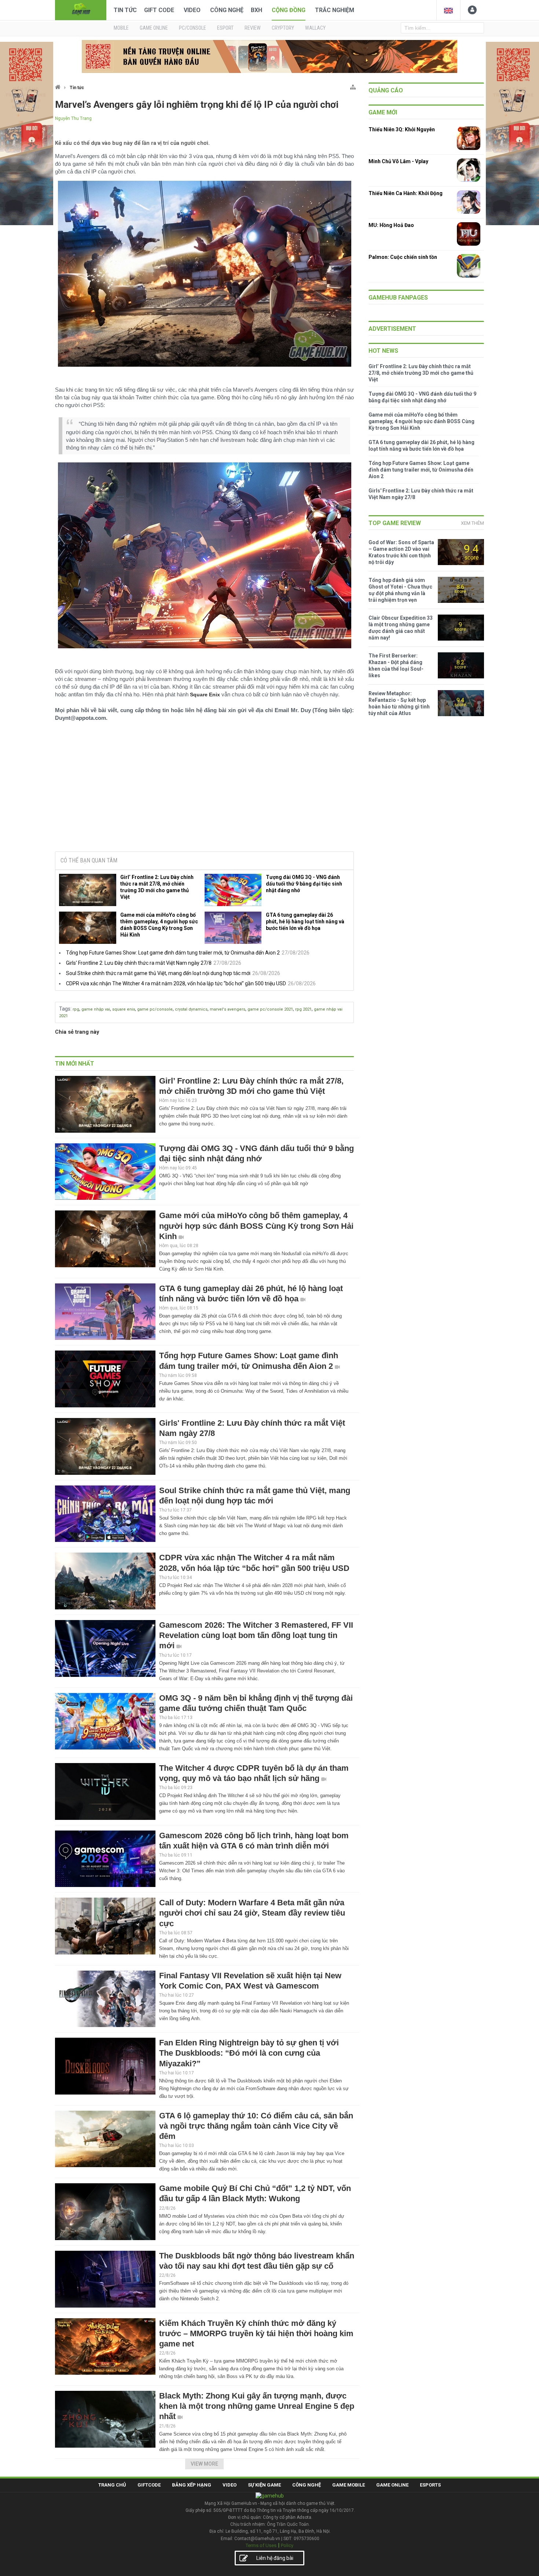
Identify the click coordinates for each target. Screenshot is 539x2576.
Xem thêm (472, 523)
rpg (76, 1009)
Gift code (159, 10)
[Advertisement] (205, 790)
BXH (256, 10)
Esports (430, 2485)
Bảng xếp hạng (192, 2485)
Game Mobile (349, 2485)
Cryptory (283, 28)
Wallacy (315, 28)
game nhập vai (96, 1009)
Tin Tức (125, 10)
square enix (124, 1009)
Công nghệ (227, 10)
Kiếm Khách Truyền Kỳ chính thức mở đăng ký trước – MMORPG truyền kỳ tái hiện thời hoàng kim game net (256, 2333)
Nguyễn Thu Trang (73, 118)
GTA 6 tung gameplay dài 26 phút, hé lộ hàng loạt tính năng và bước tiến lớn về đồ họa (305, 921)
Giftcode (149, 2485)
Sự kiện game (264, 2485)
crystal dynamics (191, 1009)
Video (192, 10)
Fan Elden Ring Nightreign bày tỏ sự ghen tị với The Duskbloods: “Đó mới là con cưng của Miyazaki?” (249, 2053)
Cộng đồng (289, 10)
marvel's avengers (228, 1009)
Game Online (392, 2485)
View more (204, 2464)
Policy (287, 2545)
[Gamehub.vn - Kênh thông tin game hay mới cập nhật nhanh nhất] (81, 9)
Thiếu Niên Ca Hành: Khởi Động (406, 193)
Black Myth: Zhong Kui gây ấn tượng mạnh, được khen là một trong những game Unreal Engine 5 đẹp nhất (257, 2406)
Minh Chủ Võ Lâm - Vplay (398, 161)
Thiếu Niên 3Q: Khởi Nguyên (402, 129)
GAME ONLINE (154, 28)
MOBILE (121, 28)
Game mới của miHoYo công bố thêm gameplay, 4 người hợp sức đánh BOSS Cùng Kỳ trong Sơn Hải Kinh (159, 925)
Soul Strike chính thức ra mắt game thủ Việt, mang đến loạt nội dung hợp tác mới (158, 973)
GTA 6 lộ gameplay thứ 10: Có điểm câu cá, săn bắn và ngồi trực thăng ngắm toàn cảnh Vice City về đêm (256, 2126)
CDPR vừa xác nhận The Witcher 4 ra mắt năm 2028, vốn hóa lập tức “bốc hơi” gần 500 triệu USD (176, 983)
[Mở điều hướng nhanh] (353, 86)
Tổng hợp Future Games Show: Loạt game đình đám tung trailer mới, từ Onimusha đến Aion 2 (173, 953)
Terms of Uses (261, 2545)
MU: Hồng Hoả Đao (391, 225)
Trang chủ (112, 2485)
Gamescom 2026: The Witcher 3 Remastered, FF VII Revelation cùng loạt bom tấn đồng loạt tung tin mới (256, 1635)
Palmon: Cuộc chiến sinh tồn (403, 257)
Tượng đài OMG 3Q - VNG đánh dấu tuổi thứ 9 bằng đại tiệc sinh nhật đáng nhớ (304, 884)
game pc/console (155, 1009)
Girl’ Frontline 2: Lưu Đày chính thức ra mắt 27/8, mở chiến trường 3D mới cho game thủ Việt (157, 887)
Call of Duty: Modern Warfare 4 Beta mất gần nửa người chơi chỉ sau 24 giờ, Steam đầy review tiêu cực (252, 1913)
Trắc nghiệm (335, 10)
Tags (65, 1009)
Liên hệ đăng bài (275, 2558)
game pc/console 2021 (270, 1009)
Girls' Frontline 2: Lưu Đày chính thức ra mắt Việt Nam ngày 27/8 (139, 963)
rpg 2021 (303, 1009)
